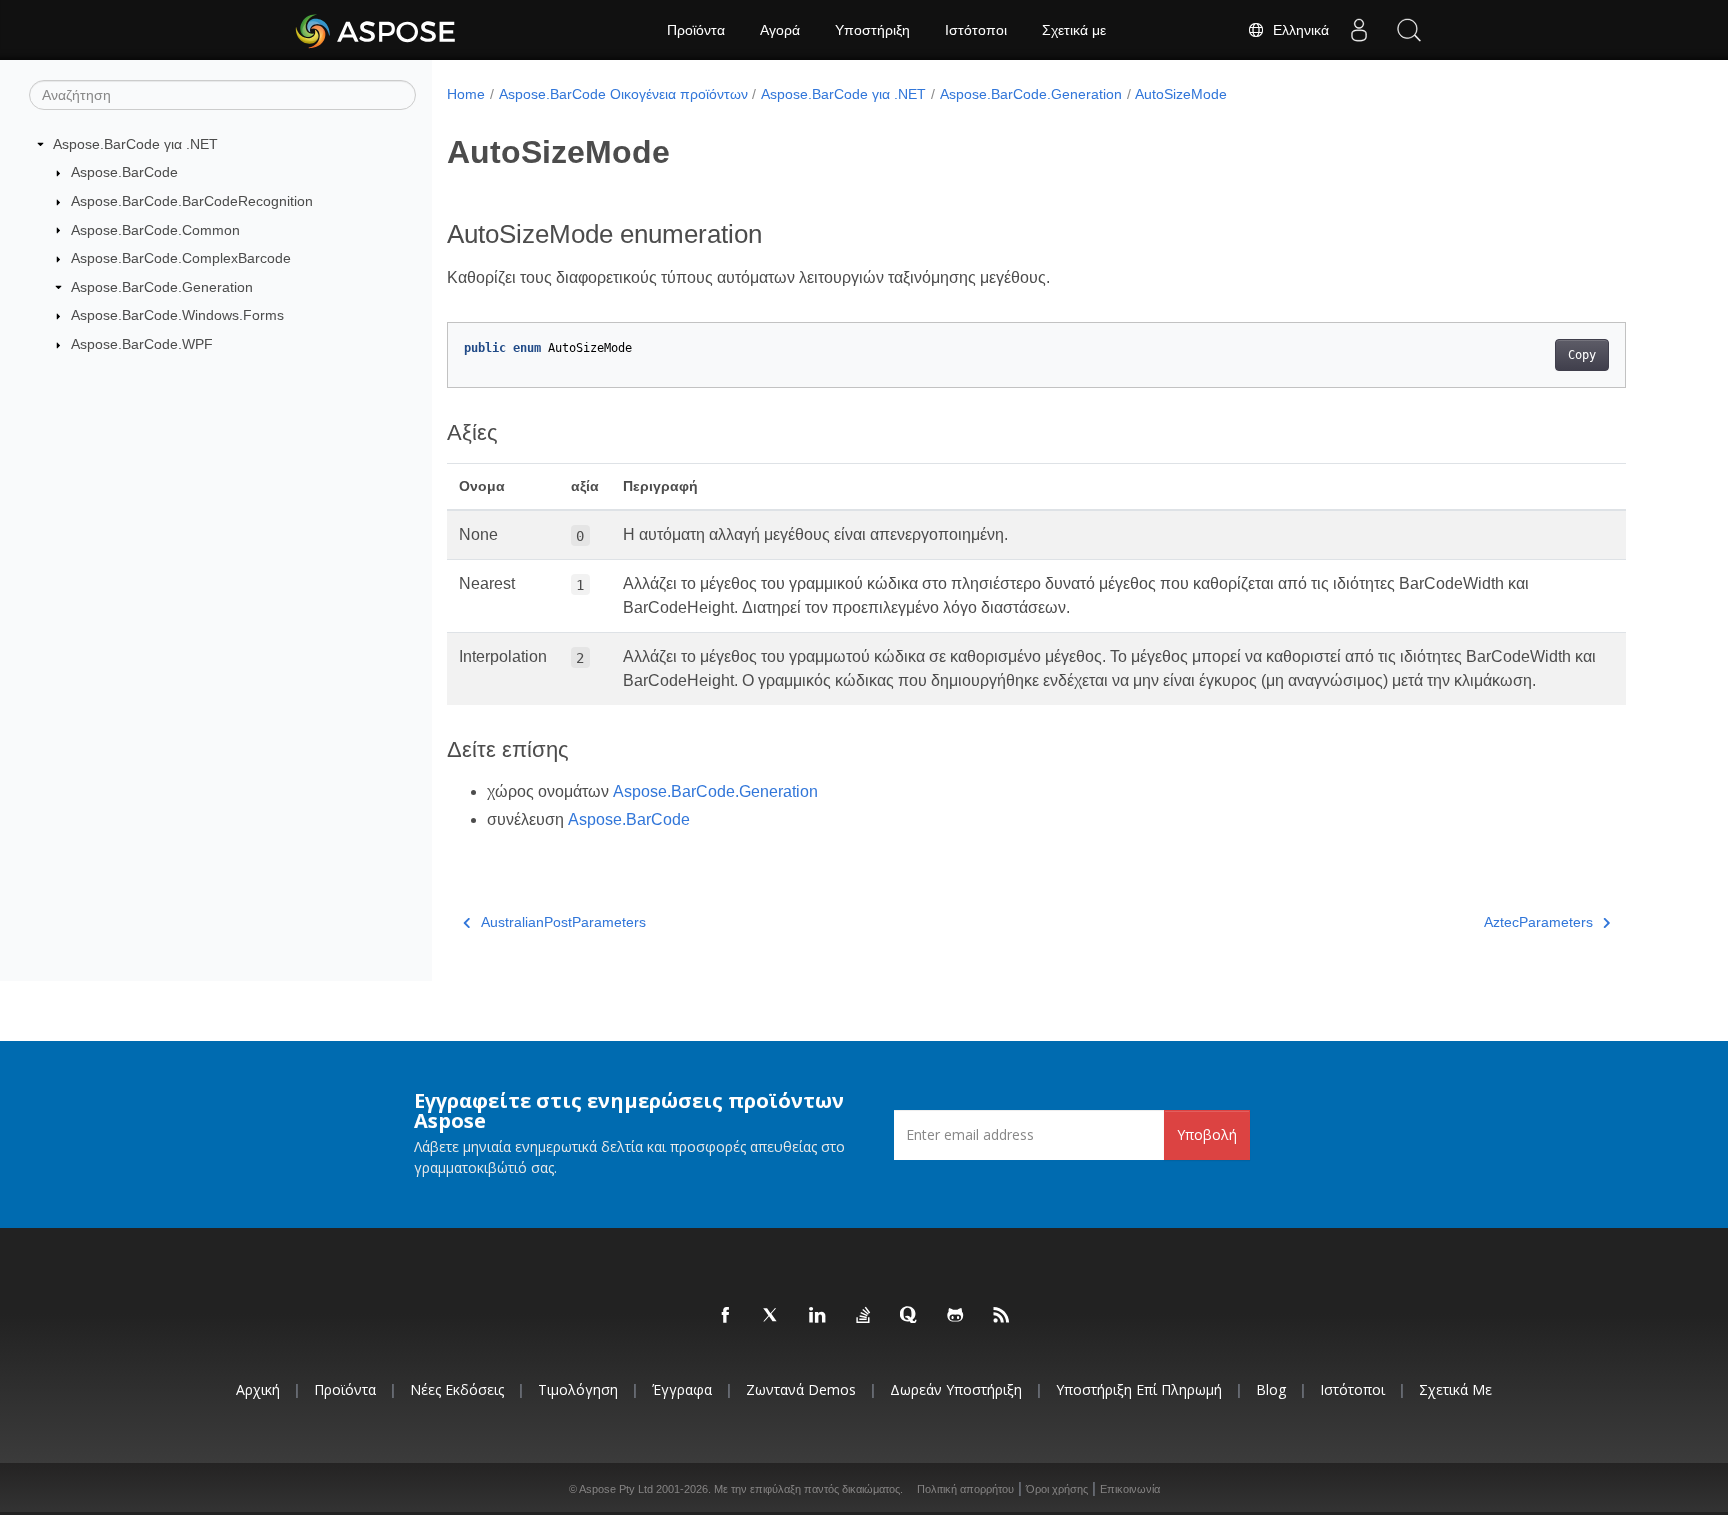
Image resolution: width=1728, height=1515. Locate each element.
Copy (1582, 355)
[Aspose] (376, 30)
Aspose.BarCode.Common (155, 230)
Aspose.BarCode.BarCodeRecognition (192, 201)
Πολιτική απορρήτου (965, 1489)
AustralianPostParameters (563, 922)
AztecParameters (1538, 922)
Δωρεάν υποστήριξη (956, 1389)
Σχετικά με (1074, 30)
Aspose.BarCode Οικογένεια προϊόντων (623, 94)
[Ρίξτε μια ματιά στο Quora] (910, 1316)
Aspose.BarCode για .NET (135, 144)
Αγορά (780, 30)
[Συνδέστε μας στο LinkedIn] (818, 1316)
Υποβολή (1207, 1134)
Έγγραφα (682, 1389)
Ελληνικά (1297, 30)
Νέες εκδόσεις (457, 1389)
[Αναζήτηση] (1409, 30)
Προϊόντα (696, 30)
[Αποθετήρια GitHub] (956, 1316)
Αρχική (258, 1389)
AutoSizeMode (1181, 94)
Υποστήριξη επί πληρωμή (1139, 1389)
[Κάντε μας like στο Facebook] (726, 1316)
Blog (1271, 1389)
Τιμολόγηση (578, 1389)
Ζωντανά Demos (801, 1389)
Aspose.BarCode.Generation (162, 287)
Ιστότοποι (976, 30)
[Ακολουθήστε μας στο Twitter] (772, 1316)
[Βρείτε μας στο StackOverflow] (864, 1316)
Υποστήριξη (872, 30)
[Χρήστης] (1359, 30)
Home (466, 94)
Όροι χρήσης (1057, 1489)
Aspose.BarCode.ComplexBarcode (181, 258)
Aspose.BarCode (124, 172)
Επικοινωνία (1130, 1489)
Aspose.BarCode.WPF (142, 344)
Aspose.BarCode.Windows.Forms (177, 315)
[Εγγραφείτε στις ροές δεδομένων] (1002, 1316)
